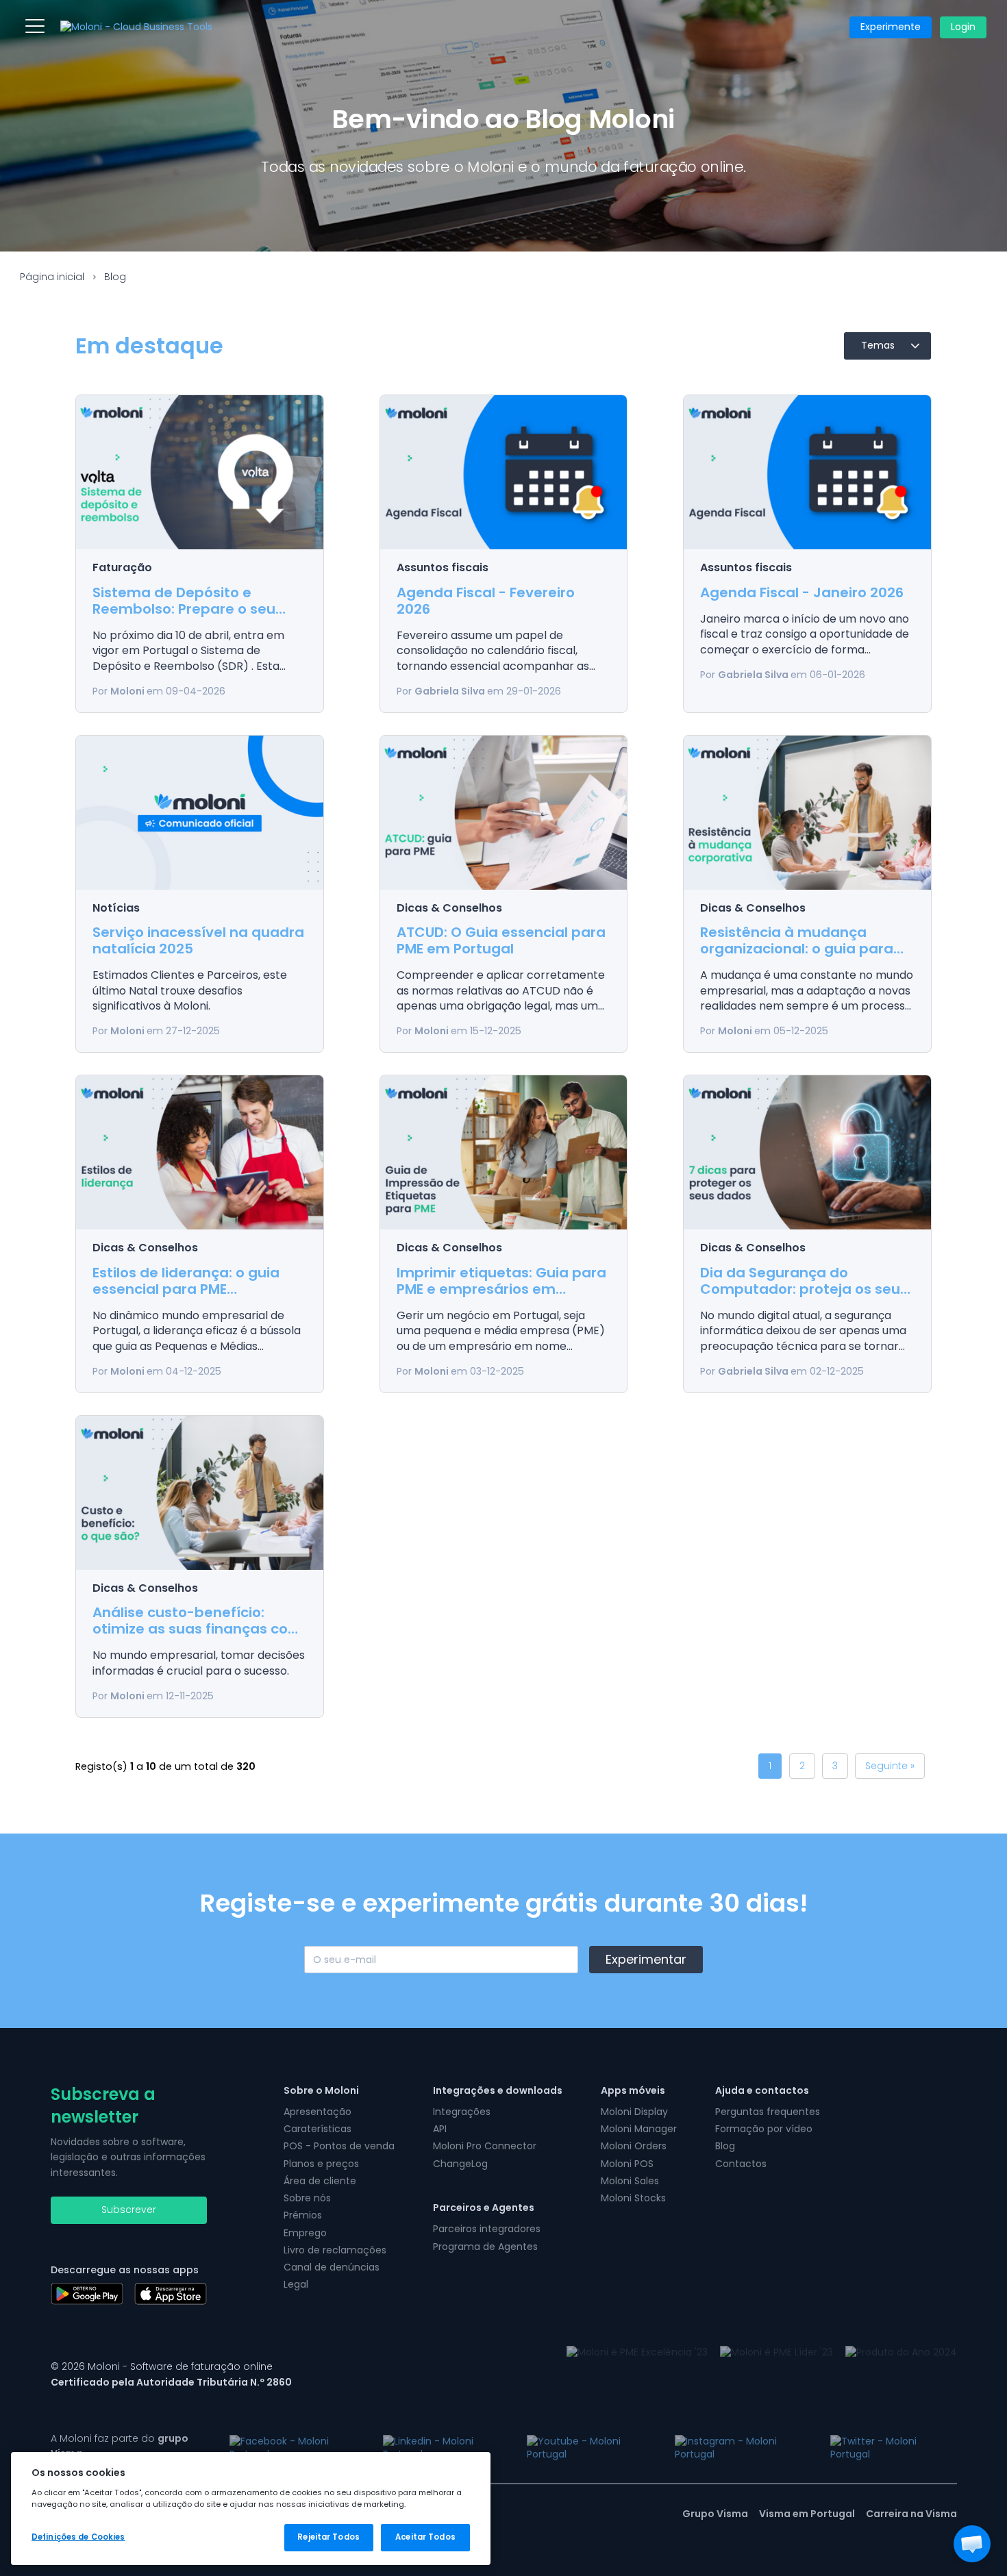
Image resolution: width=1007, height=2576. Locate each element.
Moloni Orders (634, 2146)
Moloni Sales (630, 2181)
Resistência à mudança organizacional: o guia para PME (797, 949)
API (440, 2129)
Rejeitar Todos (328, 2537)
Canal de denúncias (332, 2267)
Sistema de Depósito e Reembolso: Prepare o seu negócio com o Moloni (184, 609)
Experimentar (646, 1959)
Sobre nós (307, 2198)
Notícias (116, 908)
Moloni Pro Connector (485, 2146)
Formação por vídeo (764, 2129)
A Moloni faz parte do (120, 2446)
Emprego (305, 2233)
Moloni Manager (639, 2129)
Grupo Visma (715, 2514)
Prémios (303, 2215)
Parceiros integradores (487, 2229)
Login (963, 27)
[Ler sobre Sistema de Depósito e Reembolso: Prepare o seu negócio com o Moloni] (199, 472)
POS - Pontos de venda (339, 2146)
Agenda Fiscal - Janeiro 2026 (802, 592)
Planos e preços (321, 2164)
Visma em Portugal (807, 2514)
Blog (115, 277)
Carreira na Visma (911, 2514)
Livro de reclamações (335, 2250)
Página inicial (52, 277)
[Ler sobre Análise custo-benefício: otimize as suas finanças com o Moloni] (199, 1493)
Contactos (741, 2164)
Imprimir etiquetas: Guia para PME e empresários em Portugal (501, 1289)
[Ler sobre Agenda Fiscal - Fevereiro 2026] (503, 472)
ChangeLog (460, 2164)
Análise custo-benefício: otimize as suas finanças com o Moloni (197, 1629)
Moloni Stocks (633, 2198)
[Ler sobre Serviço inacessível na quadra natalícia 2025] (199, 813)
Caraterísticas (318, 2129)
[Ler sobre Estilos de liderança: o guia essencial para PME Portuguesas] (199, 1152)
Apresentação (318, 2112)
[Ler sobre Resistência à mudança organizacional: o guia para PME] (807, 813)
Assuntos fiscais (443, 567)
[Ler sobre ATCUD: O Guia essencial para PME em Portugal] (503, 813)
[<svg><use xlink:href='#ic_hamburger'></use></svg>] (35, 26)
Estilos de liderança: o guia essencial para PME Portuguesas (186, 1289)
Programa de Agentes (485, 2247)
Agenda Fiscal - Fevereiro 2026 (486, 601)
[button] (972, 2544)
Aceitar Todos (425, 2537)
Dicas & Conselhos (449, 908)
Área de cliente (320, 2181)
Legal (296, 2284)
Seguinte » (890, 1766)
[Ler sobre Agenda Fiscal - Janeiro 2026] (807, 472)
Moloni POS (627, 2164)
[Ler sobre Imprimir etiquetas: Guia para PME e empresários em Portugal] (503, 1152)
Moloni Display (634, 2112)
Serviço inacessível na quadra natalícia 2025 (198, 940)
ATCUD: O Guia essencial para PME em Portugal (501, 940)
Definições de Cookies (78, 2537)
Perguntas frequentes (768, 2112)
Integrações (462, 2112)
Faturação (122, 567)
